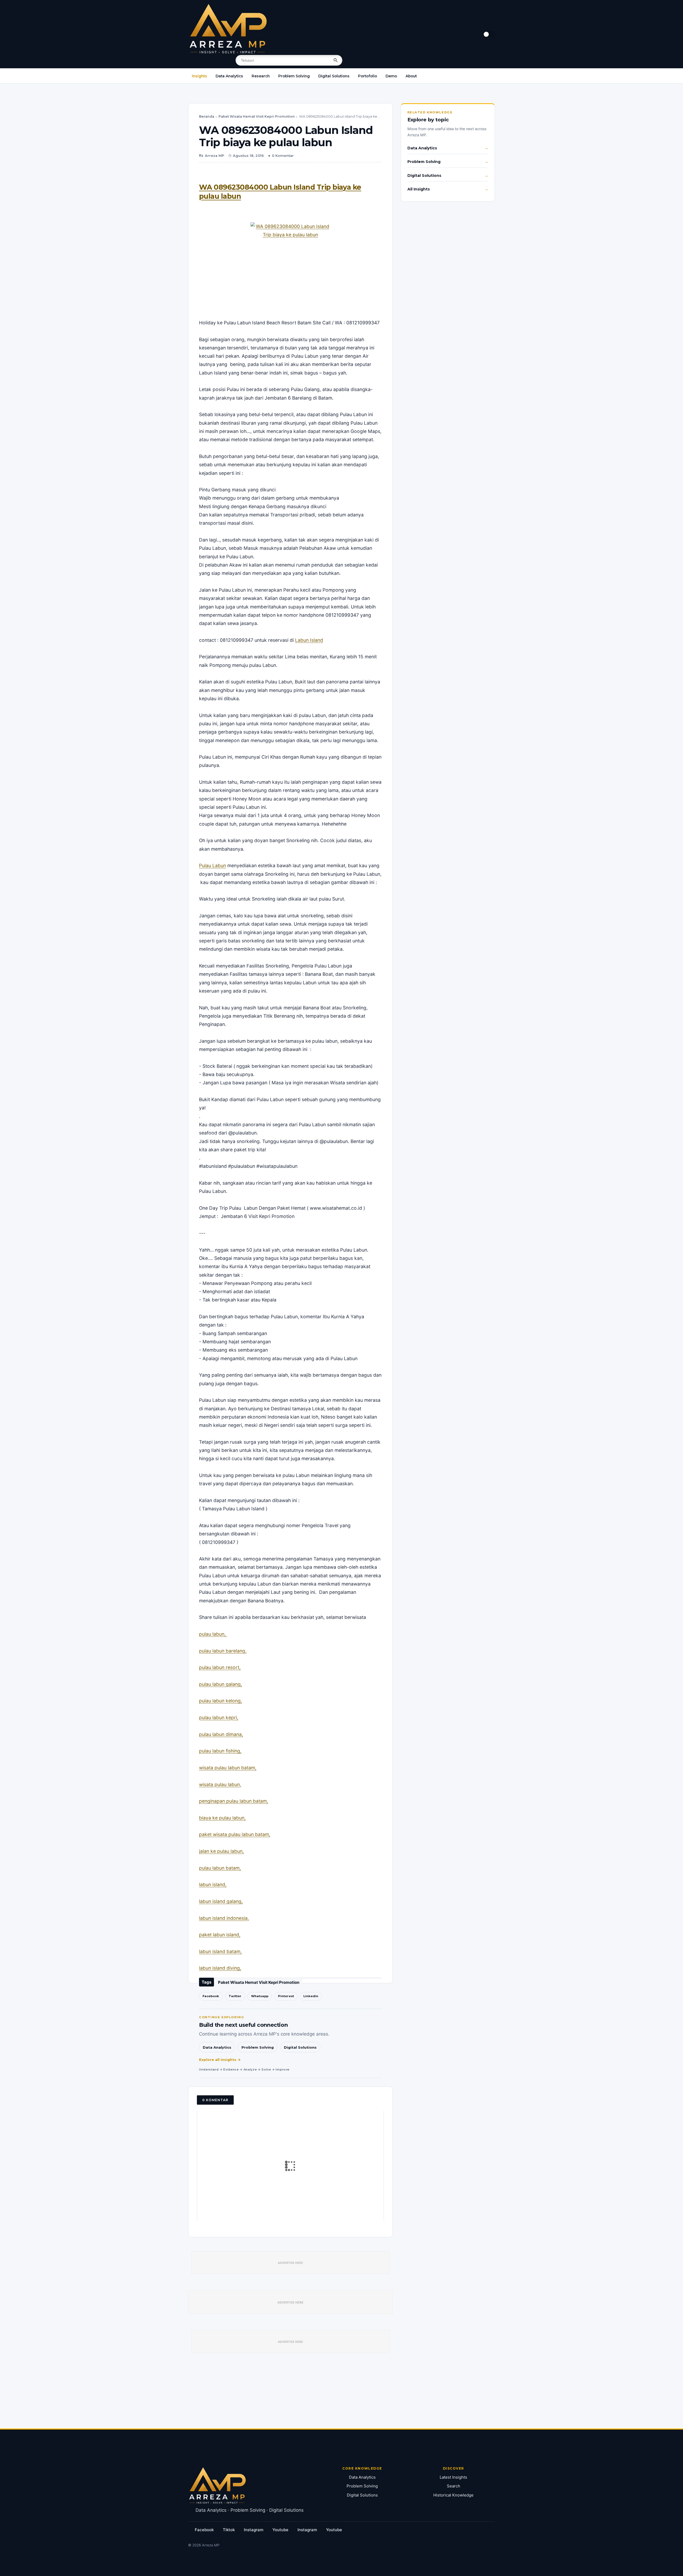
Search (454, 2486)
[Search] (336, 60)
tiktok (229, 2530)
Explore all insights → (220, 2060)
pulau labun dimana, (221, 1734)
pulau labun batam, (220, 1868)
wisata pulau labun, (220, 1784)
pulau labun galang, (221, 1684)
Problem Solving (294, 76)
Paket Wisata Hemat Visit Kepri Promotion (257, 116)
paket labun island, (220, 1935)
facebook (204, 2530)
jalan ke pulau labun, (221, 1851)
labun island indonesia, (224, 1918)
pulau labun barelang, (223, 1651)
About (411, 76)
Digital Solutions (334, 76)
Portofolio (368, 76)
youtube (280, 2530)
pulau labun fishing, (220, 1751)
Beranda (207, 116)
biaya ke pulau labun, (222, 1818)
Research (261, 76)
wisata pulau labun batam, (228, 1768)
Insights (199, 76)
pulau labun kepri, (219, 1717)
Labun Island (309, 640)
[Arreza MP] (228, 29)
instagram (254, 2530)
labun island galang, (221, 1901)
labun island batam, (220, 1951)
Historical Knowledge (453, 2495)
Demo (391, 76)
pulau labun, (213, 1634)
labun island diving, (220, 1968)
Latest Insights (453, 2477)
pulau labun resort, (220, 1667)
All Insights (419, 189)
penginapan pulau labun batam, (234, 1801)
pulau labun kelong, (221, 1701)
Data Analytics (229, 76)
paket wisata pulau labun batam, (235, 1834)
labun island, (213, 1884)
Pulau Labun (213, 865)
